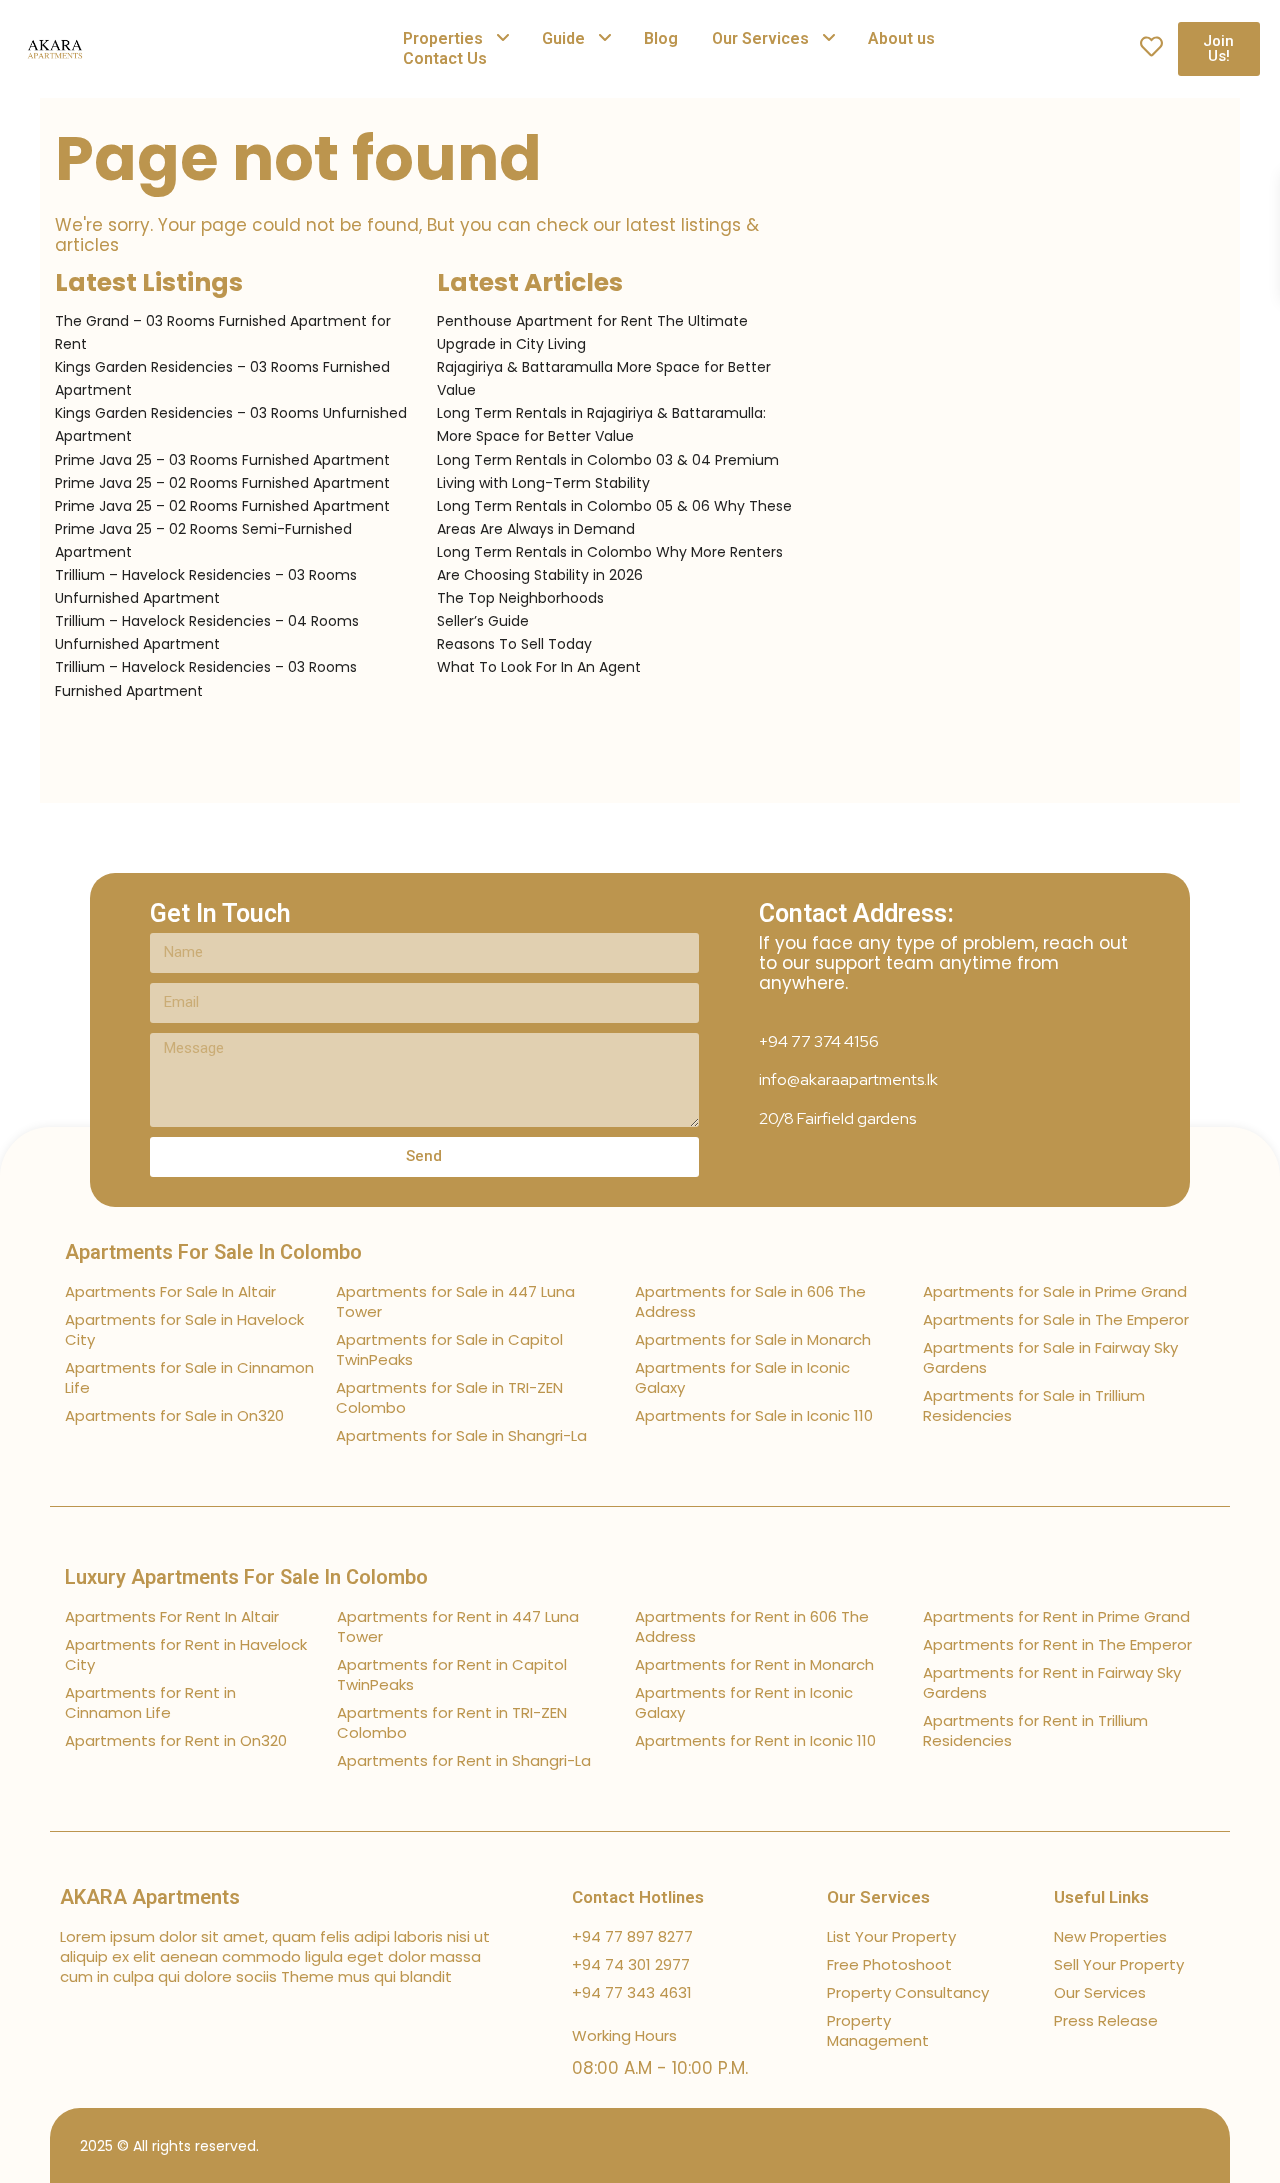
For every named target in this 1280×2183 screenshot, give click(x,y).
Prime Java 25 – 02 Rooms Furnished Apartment (222, 483)
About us (901, 38)
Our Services (760, 38)
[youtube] (1167, 2145)
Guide (563, 38)
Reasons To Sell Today (514, 644)
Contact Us (445, 58)
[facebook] (1062, 2145)
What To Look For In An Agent (539, 667)
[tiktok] (1097, 2145)
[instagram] (1202, 2145)
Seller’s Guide (483, 621)
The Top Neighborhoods (520, 598)
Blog (661, 38)
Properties (443, 38)
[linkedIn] (1132, 2145)
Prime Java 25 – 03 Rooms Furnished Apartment (222, 460)
